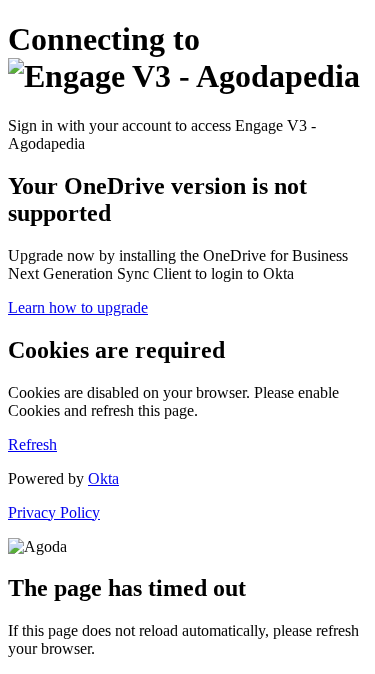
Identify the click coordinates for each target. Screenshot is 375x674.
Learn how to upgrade (78, 307)
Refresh (32, 444)
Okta (103, 478)
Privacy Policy (54, 512)
